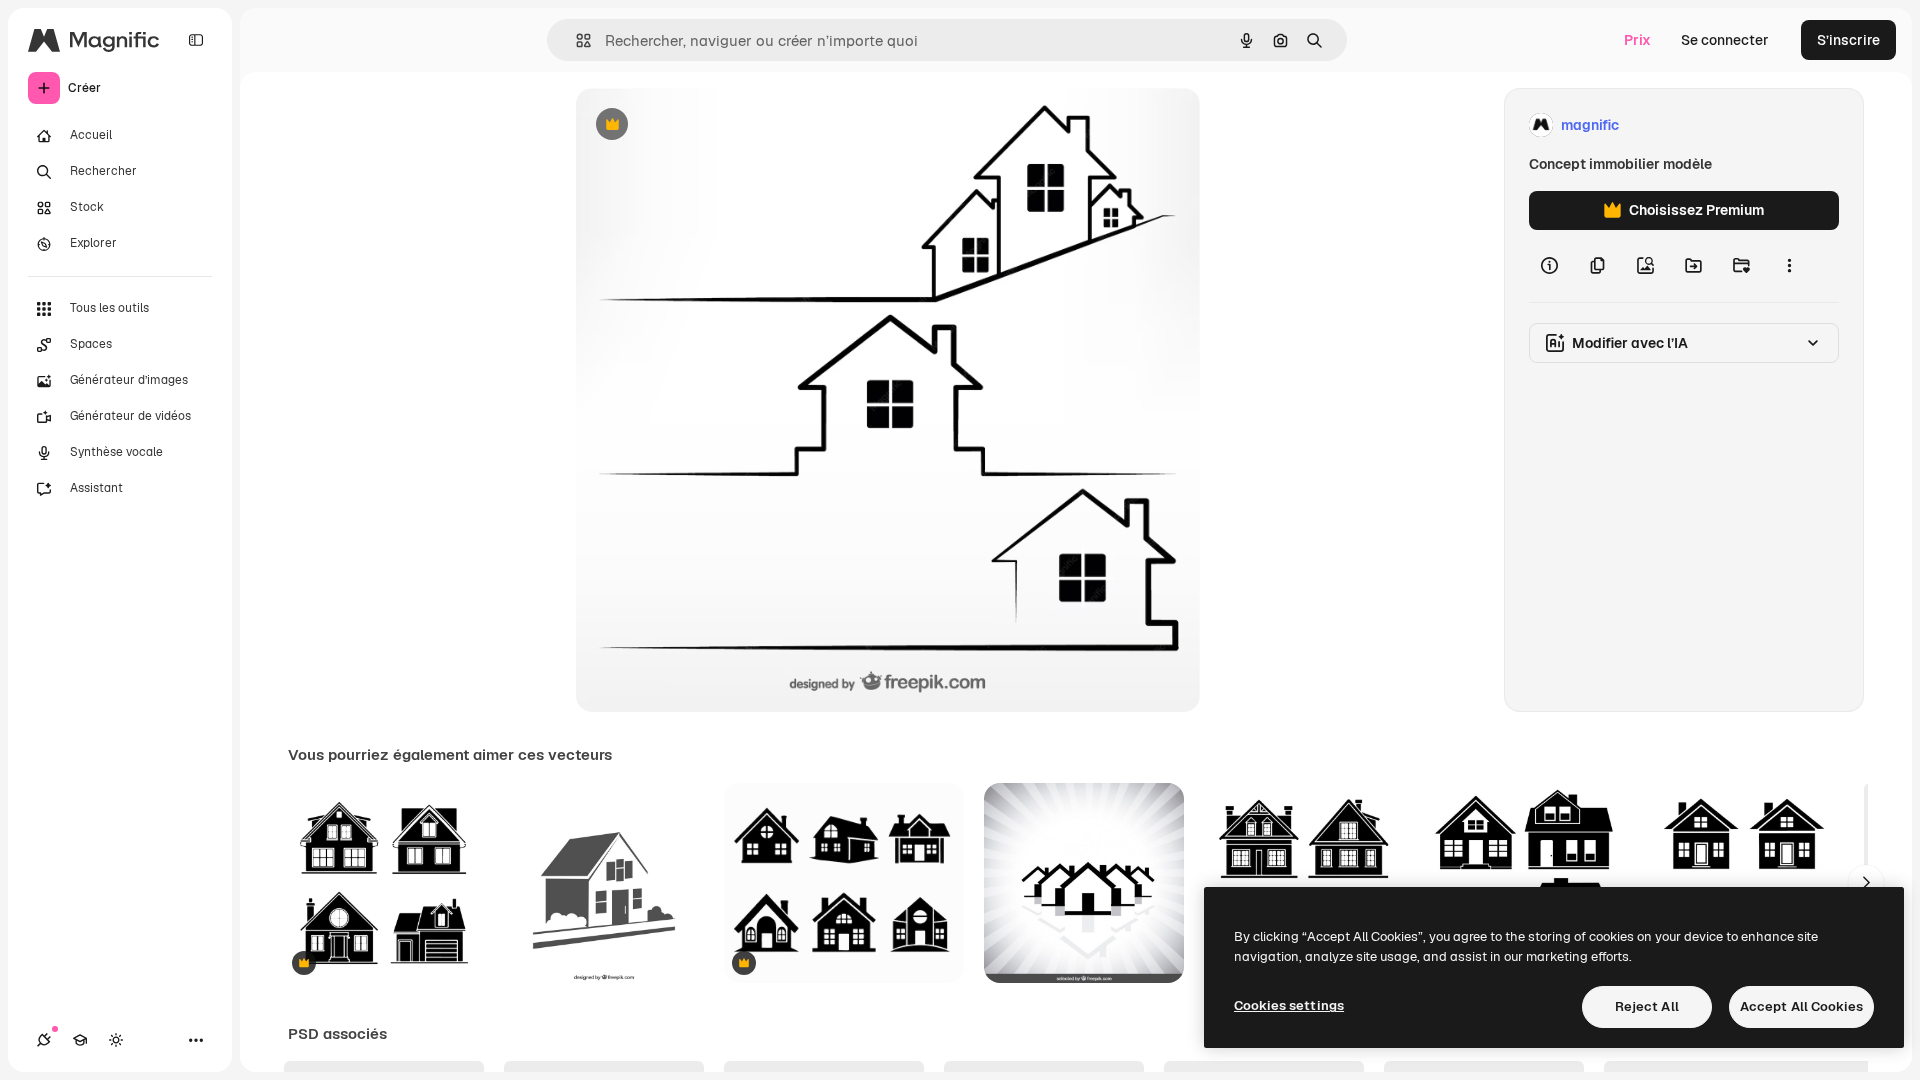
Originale (708, 125)
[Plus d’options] (1789, 266)
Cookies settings (1289, 1005)
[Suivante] (1866, 883)
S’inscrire (1848, 40)
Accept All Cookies (1801, 1006)
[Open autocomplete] (575, 40)
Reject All (1647, 1006)
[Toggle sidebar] (196, 40)
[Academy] (80, 1040)
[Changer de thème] (116, 1040)
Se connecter (1725, 40)
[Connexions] (44, 1040)
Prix (1637, 40)
